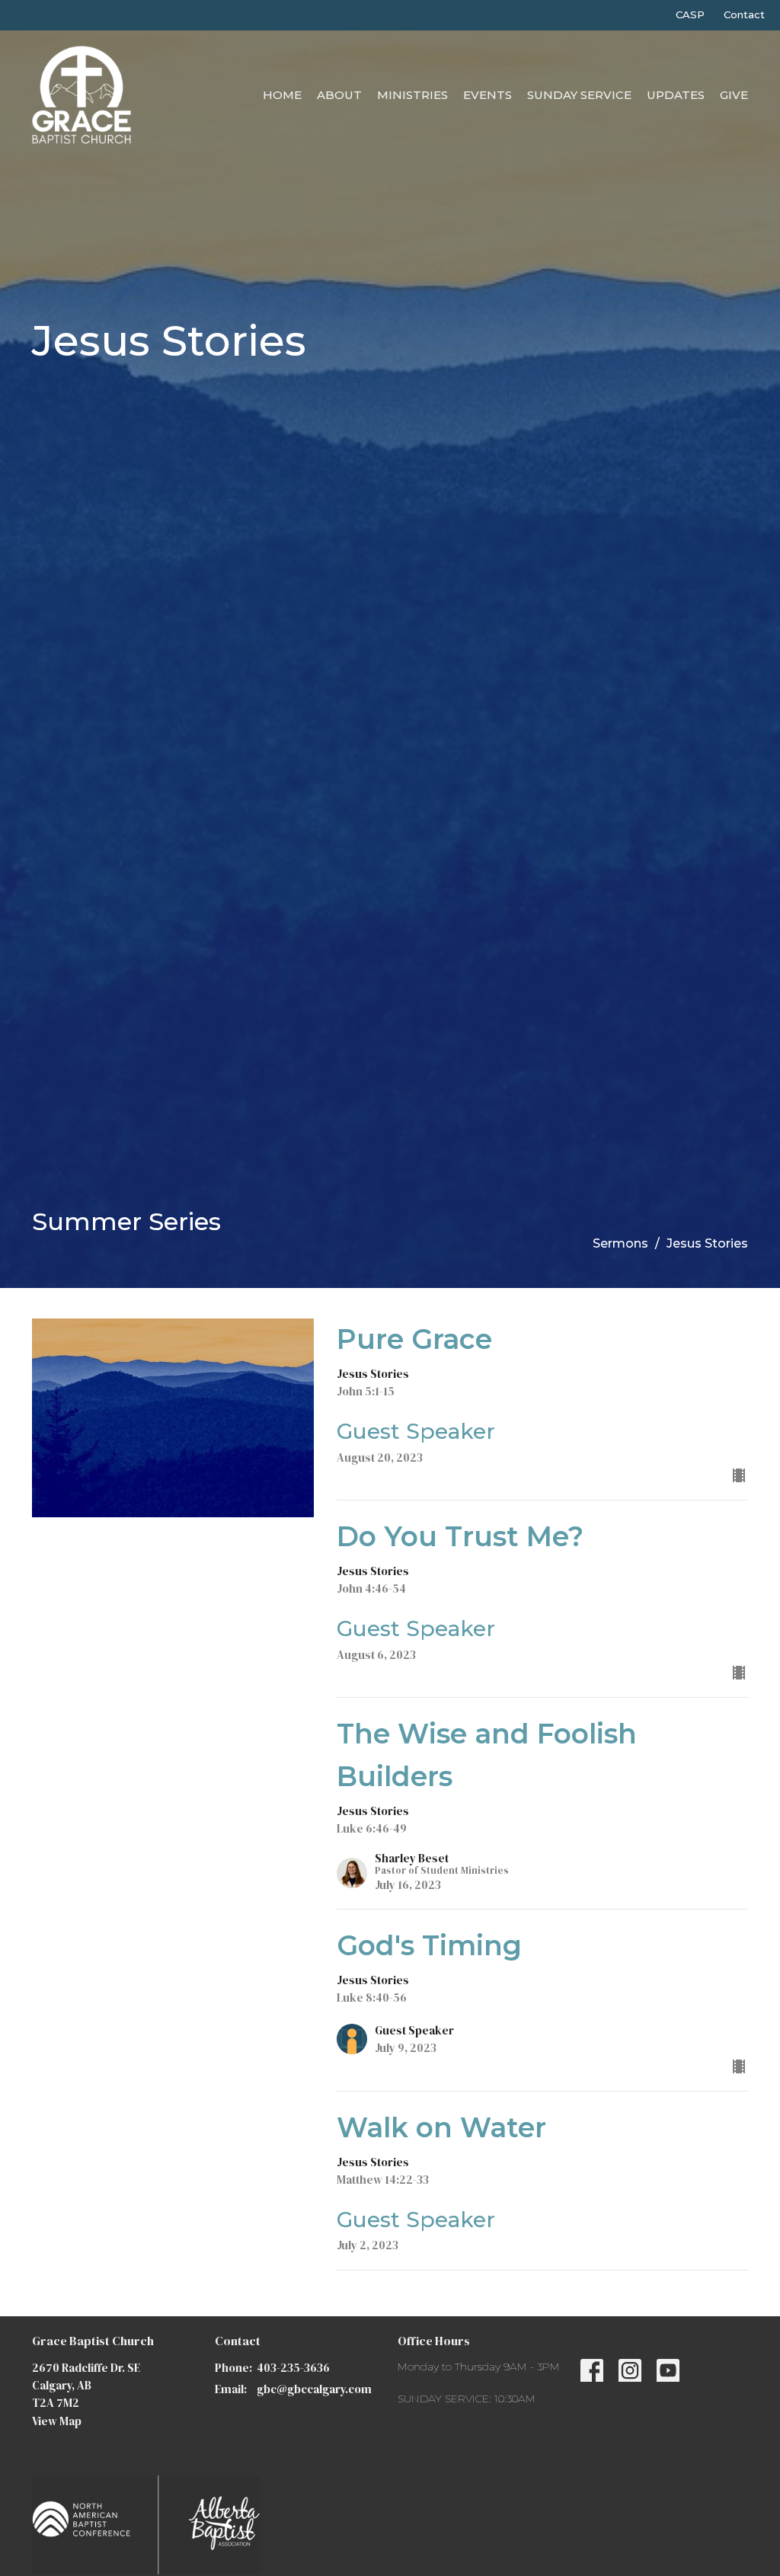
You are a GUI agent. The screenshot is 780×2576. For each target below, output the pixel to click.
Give (734, 95)
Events (487, 95)
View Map (57, 2421)
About (339, 95)
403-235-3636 (293, 2368)
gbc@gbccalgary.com (314, 2389)
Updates (676, 95)
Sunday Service (579, 95)
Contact (744, 14)
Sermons (620, 1243)
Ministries (412, 95)
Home (282, 95)
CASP (690, 14)
